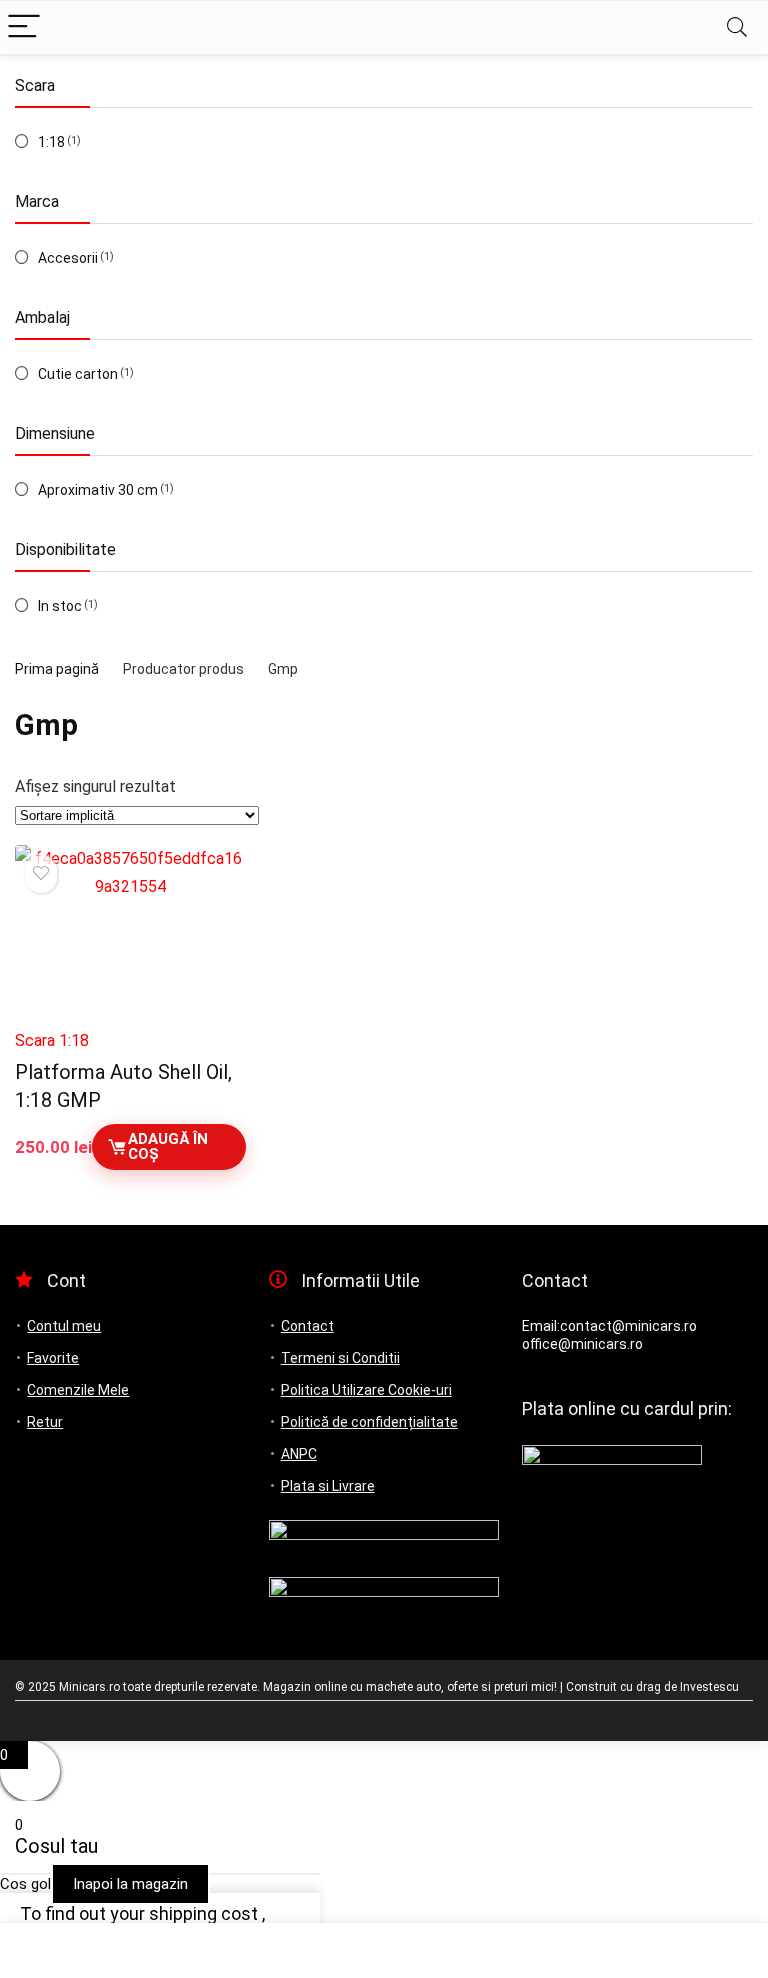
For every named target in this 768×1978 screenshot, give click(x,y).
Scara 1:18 (52, 1040)
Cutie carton (78, 374)
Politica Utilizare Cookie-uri (366, 1390)
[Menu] (24, 27)
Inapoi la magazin (130, 1884)
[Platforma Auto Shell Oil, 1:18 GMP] (130, 931)
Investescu (709, 1687)
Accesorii (68, 258)
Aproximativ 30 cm (98, 490)
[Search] (737, 27)
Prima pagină (57, 669)
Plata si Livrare (328, 1486)
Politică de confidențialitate (369, 1422)
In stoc (60, 606)
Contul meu (64, 1326)
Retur (45, 1422)
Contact (307, 1326)
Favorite (53, 1358)
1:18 (51, 142)
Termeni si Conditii (340, 1358)
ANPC (299, 1454)
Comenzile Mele (78, 1390)
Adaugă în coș (168, 1146)
